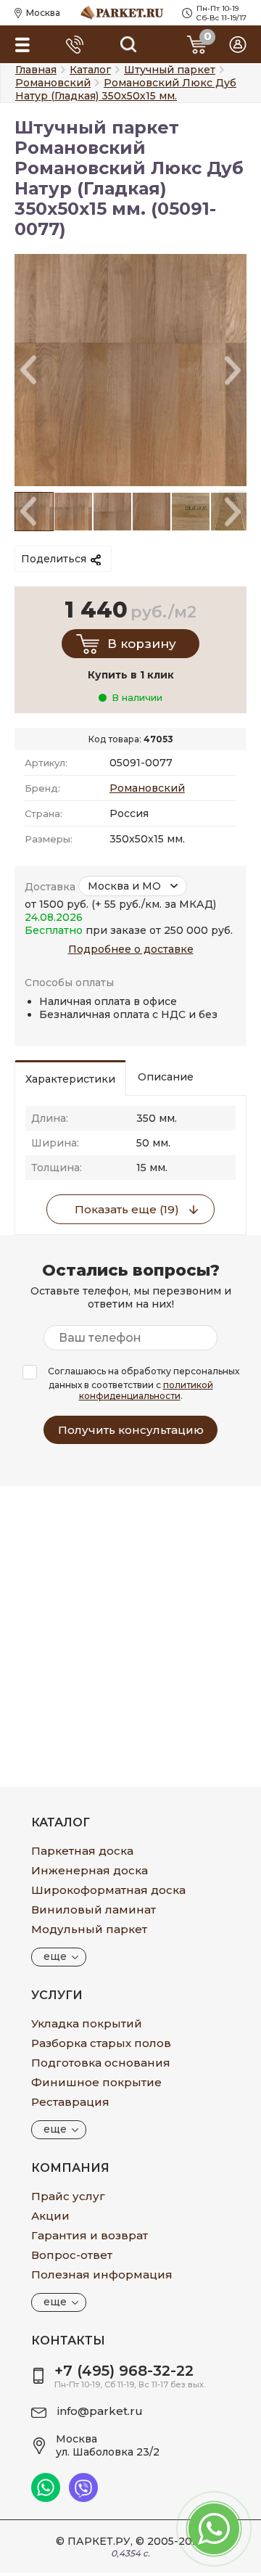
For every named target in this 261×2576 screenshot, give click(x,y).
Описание (166, 1077)
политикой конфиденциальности (146, 1390)
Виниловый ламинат (94, 1910)
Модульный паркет (89, 1929)
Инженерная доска (90, 1870)
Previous (28, 370)
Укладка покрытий (87, 2023)
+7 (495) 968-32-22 (124, 2371)
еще (55, 1956)
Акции (50, 2216)
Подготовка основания (101, 2063)
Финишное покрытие (96, 2082)
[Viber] (83, 2498)
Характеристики (70, 1079)
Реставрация (70, 2102)
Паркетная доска (82, 1851)
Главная (36, 70)
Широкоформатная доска (108, 1890)
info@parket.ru (100, 2411)
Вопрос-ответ (72, 2255)
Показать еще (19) (127, 1209)
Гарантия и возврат (90, 2235)
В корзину (142, 644)
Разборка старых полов (101, 2043)
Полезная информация (102, 2274)
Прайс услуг (68, 2196)
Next (233, 370)
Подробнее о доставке (131, 949)
